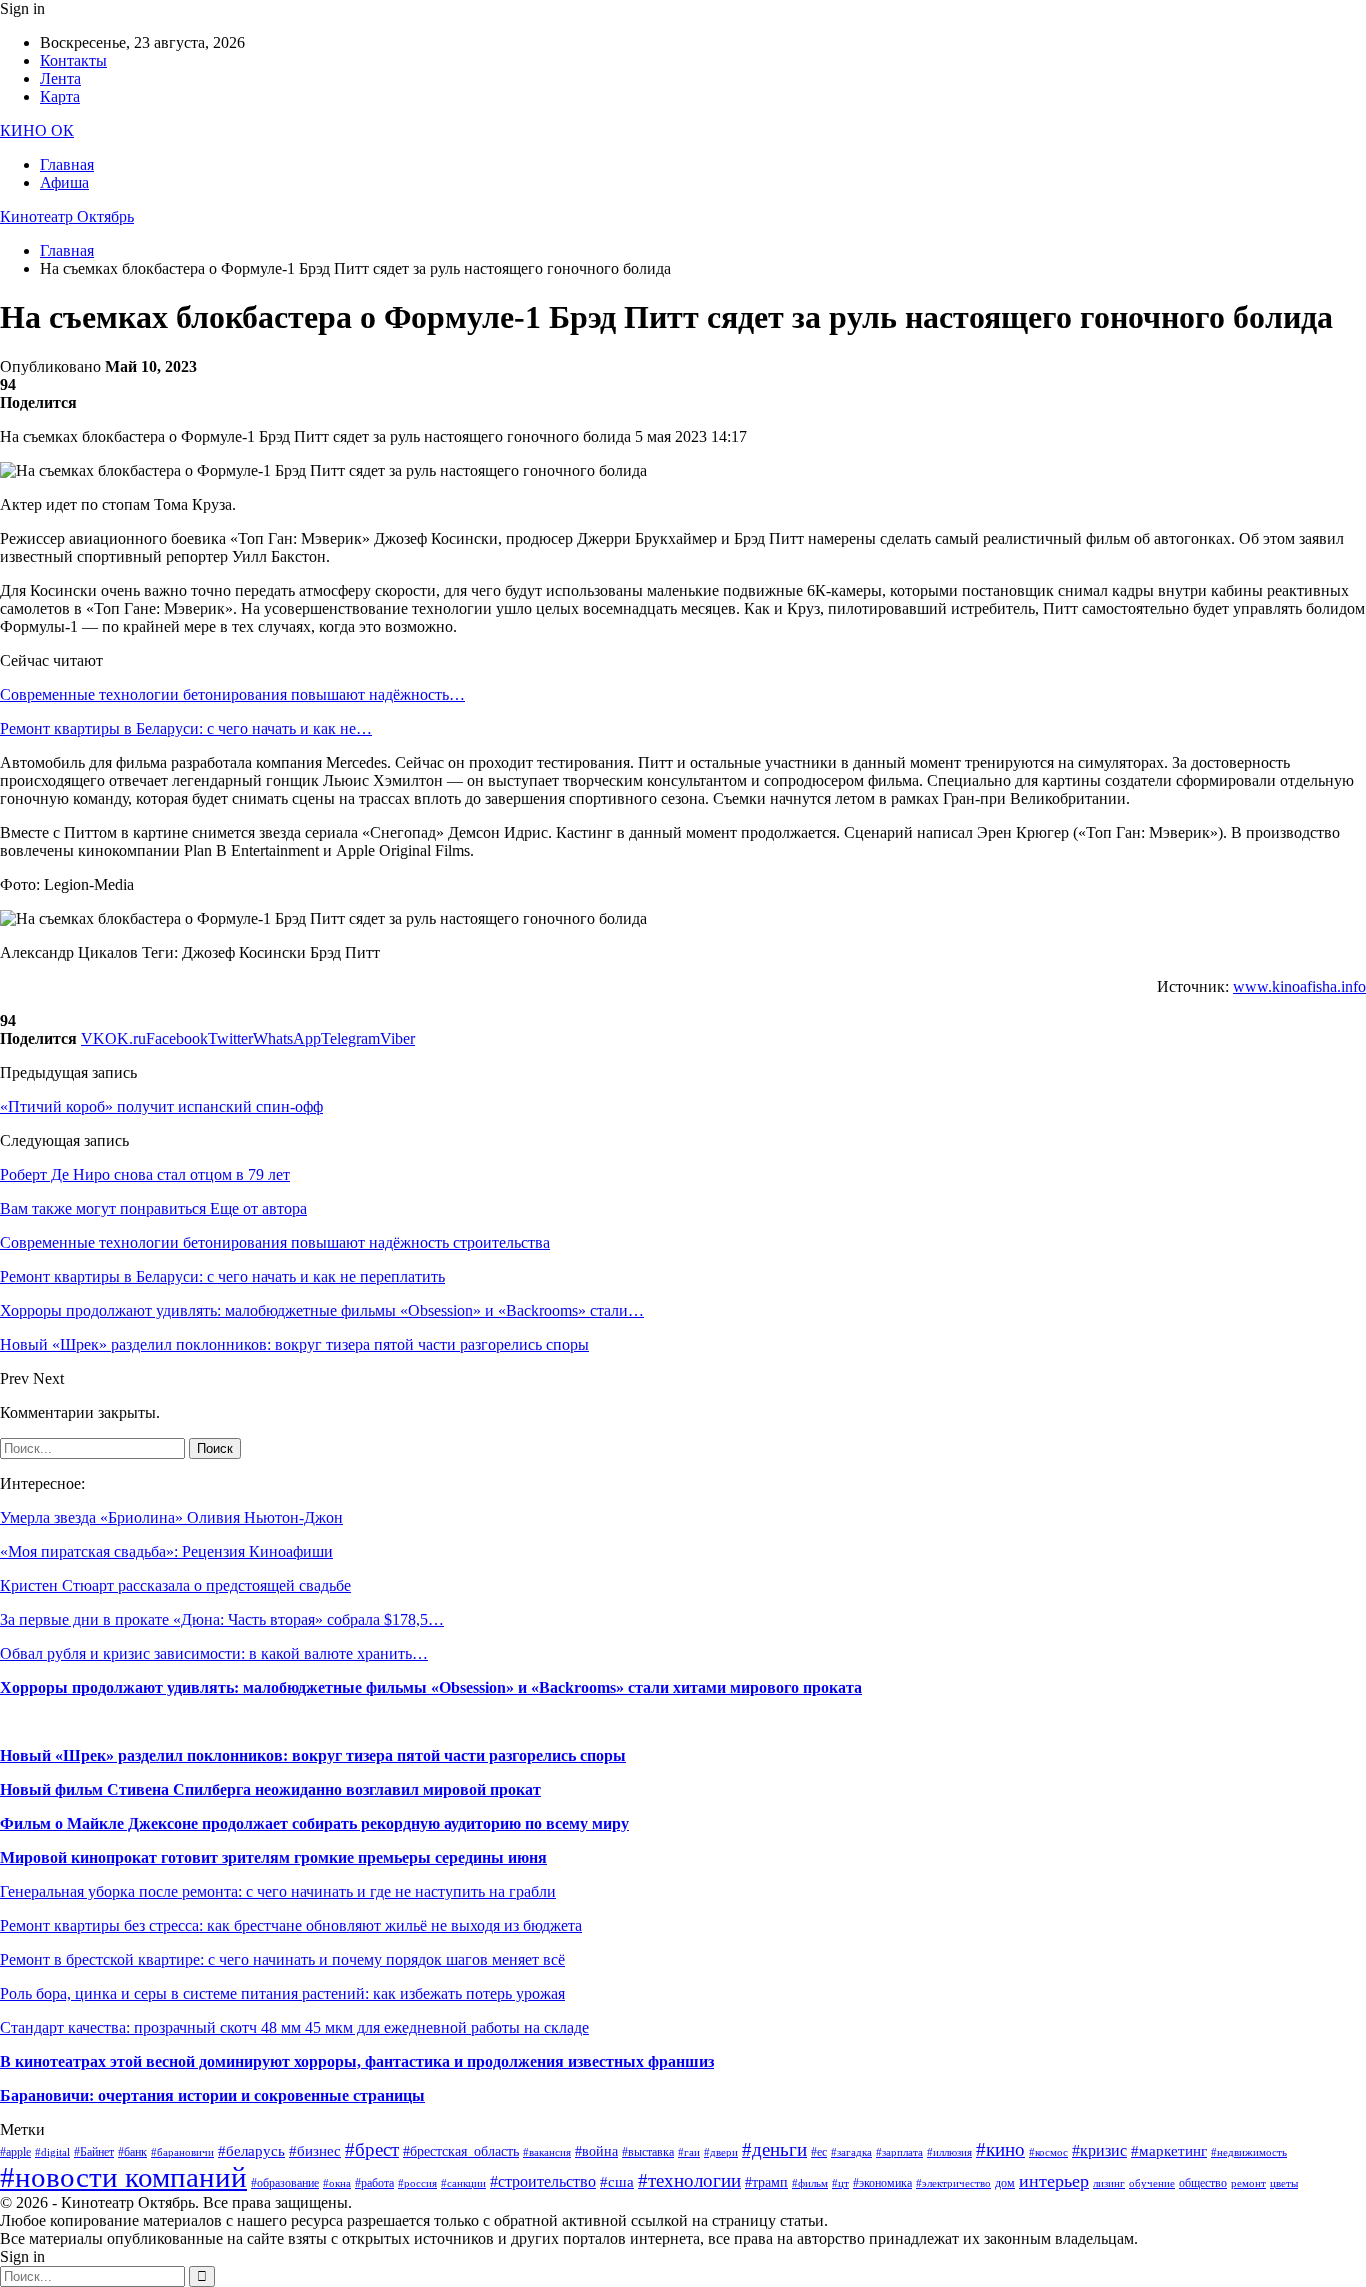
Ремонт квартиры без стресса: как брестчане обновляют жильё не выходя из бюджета (291, 1925)
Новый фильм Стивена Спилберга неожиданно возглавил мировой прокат (270, 1789)
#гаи (689, 2152)
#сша (617, 2182)
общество (1203, 2183)
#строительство (543, 2181)
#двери (721, 2152)
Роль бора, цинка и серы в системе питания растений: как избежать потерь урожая (282, 1993)
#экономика (882, 2183)
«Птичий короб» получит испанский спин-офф (161, 1106)
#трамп (766, 2182)
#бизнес (315, 2151)
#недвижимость (1249, 2152)
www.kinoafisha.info (1299, 986)
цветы (1284, 2183)
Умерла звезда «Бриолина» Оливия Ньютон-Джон (171, 1517)
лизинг (1109, 2183)
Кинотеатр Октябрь (67, 216)
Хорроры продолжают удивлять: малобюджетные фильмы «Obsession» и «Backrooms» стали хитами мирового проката (431, 1687)
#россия (417, 2183)
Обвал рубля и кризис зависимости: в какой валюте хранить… (214, 1653)
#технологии (689, 2180)
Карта (60, 96)
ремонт (1248, 2183)
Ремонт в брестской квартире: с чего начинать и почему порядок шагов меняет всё (282, 1959)
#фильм (810, 2183)
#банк (132, 2152)
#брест (372, 2149)
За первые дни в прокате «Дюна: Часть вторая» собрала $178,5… (222, 1619)
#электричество (953, 2183)
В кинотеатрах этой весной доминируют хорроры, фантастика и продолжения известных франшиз (357, 2061)
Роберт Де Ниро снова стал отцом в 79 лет (145, 1174)
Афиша (64, 182)
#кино (1000, 2149)
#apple (15, 2152)
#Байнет (94, 2152)
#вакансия (547, 2152)
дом (1005, 2183)
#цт (840, 2183)
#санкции (463, 2183)
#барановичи (182, 2152)
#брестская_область (461, 2151)
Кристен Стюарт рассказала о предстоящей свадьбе (175, 1585)
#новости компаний (123, 2177)
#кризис (1099, 2150)
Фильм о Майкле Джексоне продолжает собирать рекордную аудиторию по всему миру (314, 1823)
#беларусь (251, 2151)
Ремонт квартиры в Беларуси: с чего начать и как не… (186, 728)
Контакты (73, 60)
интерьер (1054, 2181)
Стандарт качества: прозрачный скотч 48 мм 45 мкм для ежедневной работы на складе (294, 2027)
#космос (1048, 2152)
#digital (52, 2152)
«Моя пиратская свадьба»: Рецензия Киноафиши (166, 1551)
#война (596, 2151)
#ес (819, 2152)
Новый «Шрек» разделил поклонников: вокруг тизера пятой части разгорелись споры (313, 1755)
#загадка (851, 2152)
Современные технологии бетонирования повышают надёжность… (232, 694)
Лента (60, 78)
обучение (1152, 2183)
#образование (285, 2183)
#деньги (774, 2149)
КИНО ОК (37, 130)
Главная (67, 164)
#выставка (648, 2152)
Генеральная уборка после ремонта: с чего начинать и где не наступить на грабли (278, 1891)
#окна (337, 2183)
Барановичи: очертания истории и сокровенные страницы (212, 2095)
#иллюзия (949, 2152)
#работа (374, 2183)
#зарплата (899, 2152)
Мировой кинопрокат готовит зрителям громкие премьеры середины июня (273, 1857)
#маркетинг (1169, 2151)
